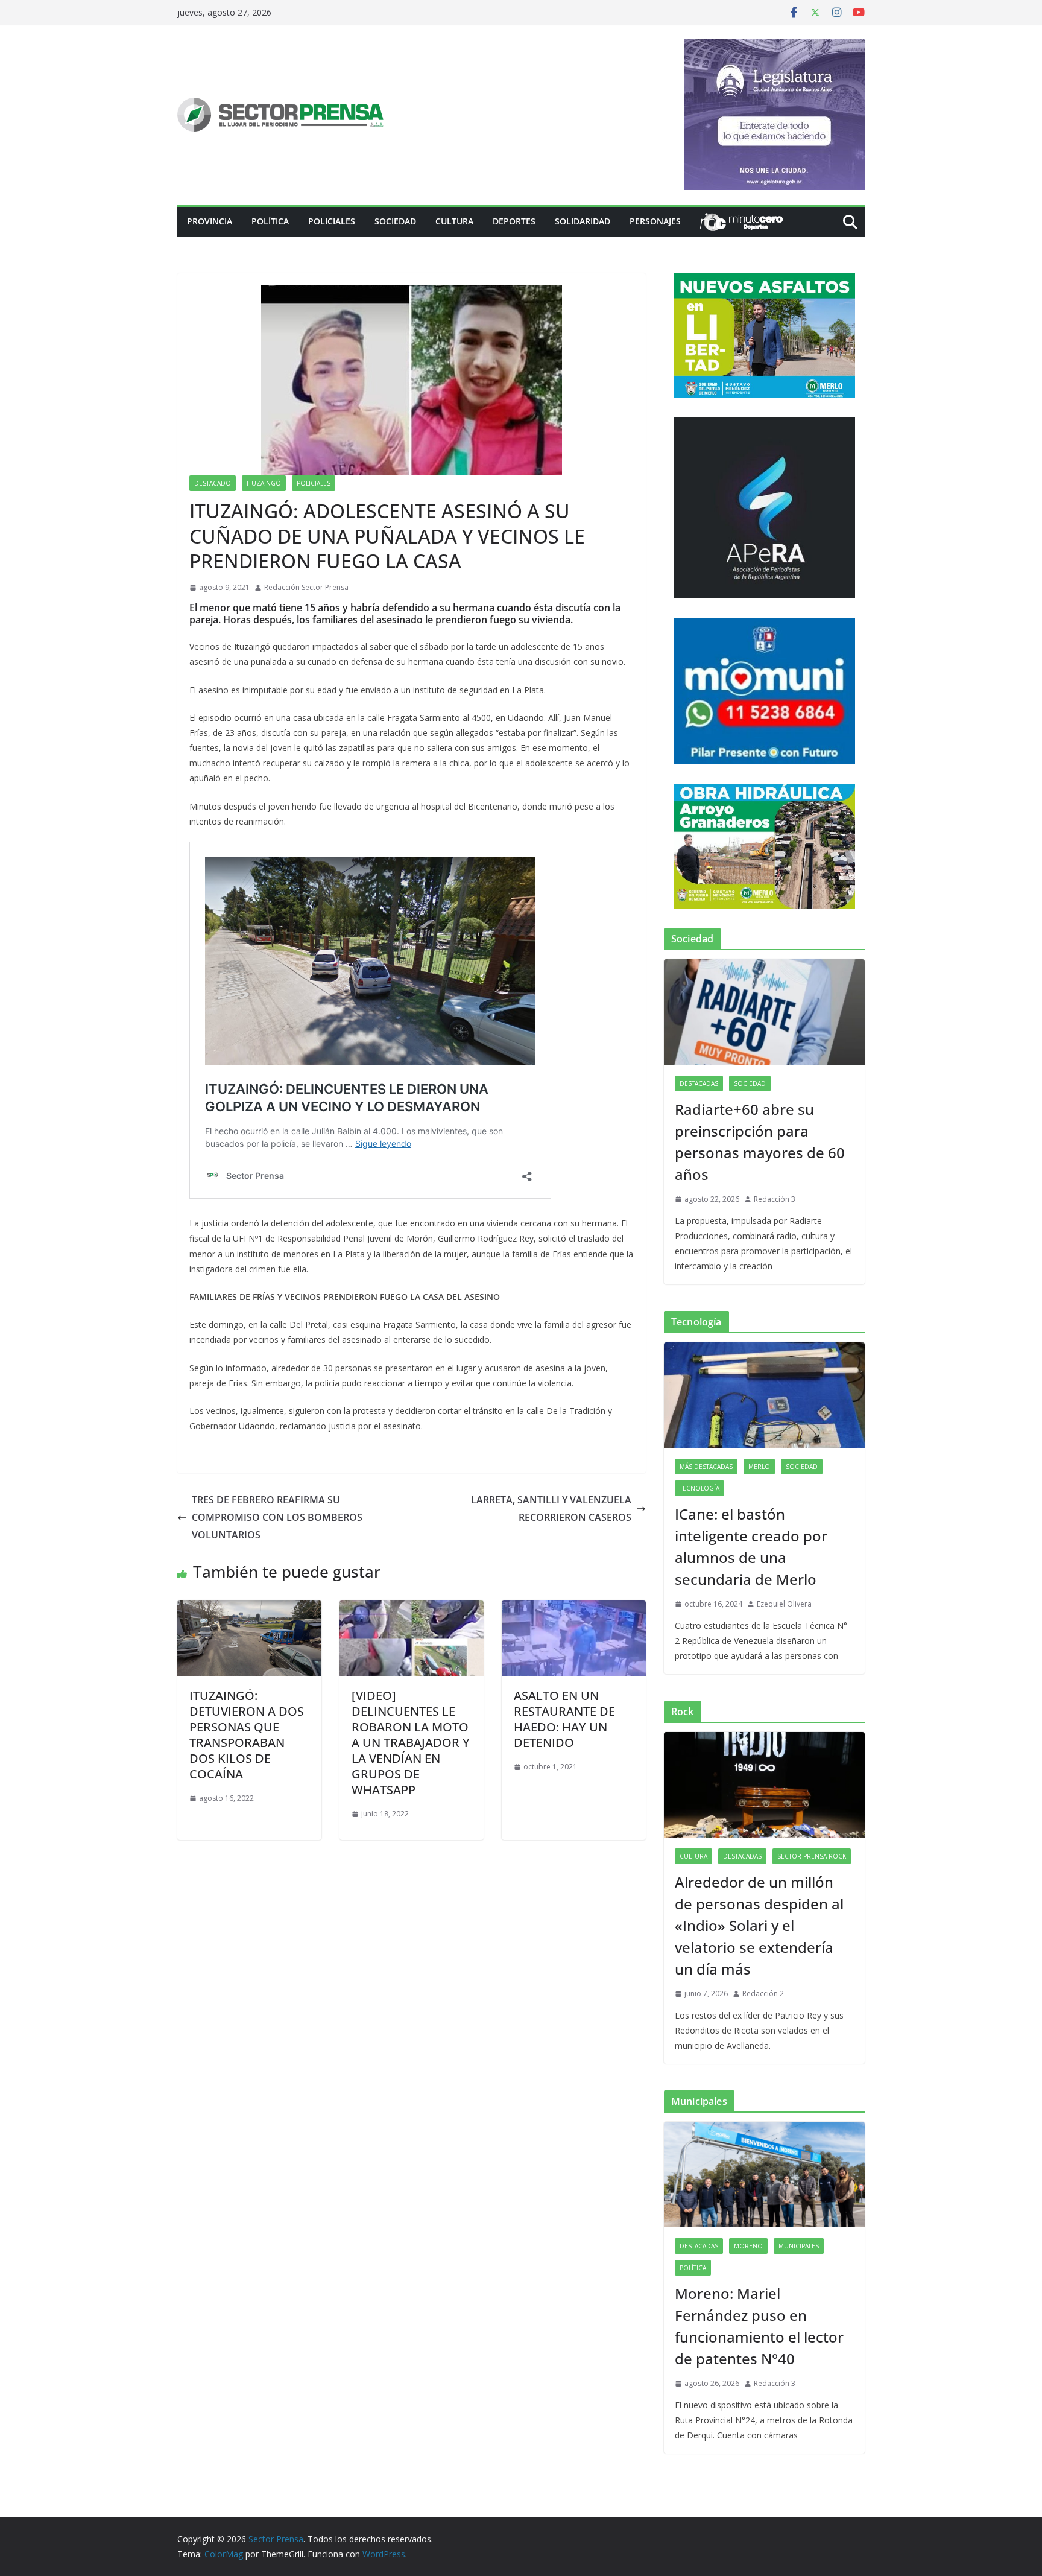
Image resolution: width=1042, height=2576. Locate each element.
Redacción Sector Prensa (306, 587)
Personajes (655, 221)
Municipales (799, 2246)
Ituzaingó (264, 483)
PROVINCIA (210, 221)
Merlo (759, 1467)
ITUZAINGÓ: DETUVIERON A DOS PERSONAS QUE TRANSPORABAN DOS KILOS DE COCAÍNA (247, 1735)
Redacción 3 (775, 1199)
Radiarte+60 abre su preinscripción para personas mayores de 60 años (760, 1142)
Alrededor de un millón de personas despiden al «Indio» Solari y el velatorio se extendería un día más (759, 1925)
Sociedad (395, 221)
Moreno (748, 2246)
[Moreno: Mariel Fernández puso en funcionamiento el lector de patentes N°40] (764, 2175)
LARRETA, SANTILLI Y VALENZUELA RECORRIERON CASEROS (551, 1508)
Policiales (332, 221)
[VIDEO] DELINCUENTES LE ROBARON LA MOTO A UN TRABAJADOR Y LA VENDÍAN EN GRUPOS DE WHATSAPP (411, 1743)
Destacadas (699, 1083)
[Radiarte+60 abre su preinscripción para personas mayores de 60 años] (764, 1012)
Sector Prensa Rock (812, 1856)
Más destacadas (706, 1467)
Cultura (454, 221)
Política (270, 221)
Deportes (514, 221)
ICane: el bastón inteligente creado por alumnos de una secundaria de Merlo (751, 1547)
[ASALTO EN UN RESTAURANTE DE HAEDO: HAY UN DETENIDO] (574, 1609)
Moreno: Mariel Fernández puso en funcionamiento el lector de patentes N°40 (759, 2326)
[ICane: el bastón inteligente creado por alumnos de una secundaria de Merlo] (764, 1395)
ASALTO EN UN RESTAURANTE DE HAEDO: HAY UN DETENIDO (564, 1719)
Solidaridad (583, 221)
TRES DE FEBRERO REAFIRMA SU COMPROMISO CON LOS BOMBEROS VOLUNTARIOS (277, 1517)
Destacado (213, 483)
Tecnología (699, 1488)
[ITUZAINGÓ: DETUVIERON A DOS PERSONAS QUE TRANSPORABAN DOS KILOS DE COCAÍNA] (249, 1609)
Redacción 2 (763, 1994)
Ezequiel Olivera (784, 1604)
